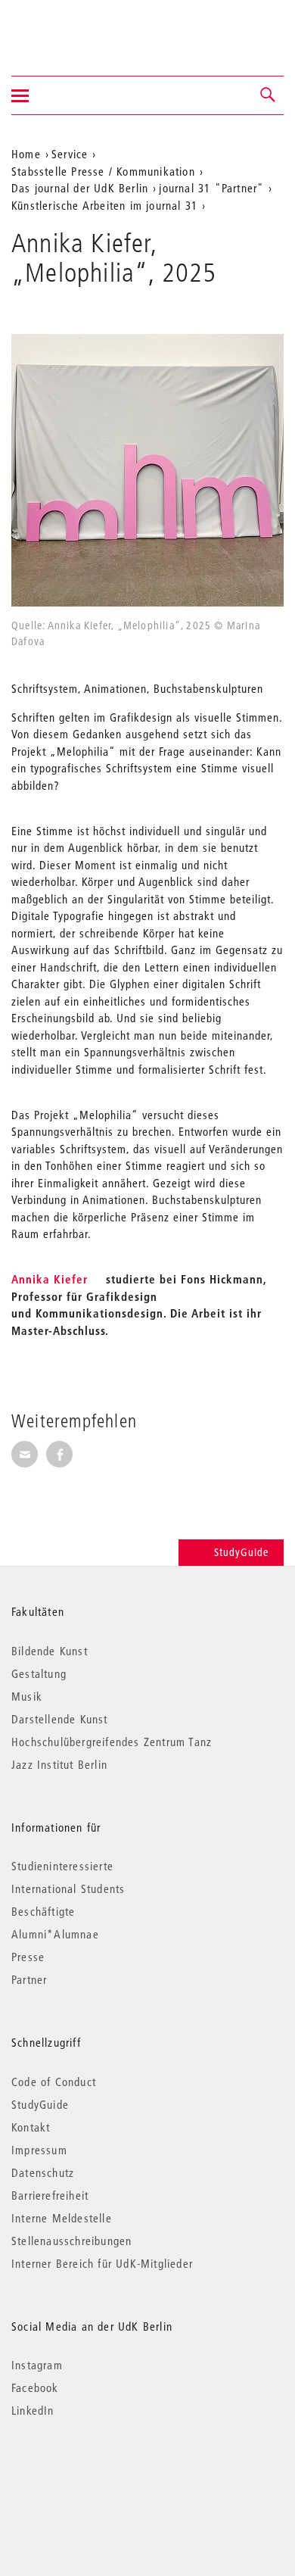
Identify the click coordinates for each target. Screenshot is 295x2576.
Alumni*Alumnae (55, 1934)
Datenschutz (43, 2172)
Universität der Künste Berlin (71, 28)
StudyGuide (241, 1552)
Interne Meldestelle (62, 2218)
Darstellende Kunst (60, 1719)
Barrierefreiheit (50, 2195)
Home (26, 154)
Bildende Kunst (50, 1651)
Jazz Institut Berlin (59, 1764)
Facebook (35, 2387)
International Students (68, 1888)
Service (70, 154)
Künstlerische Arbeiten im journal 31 (104, 205)
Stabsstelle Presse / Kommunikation (103, 171)
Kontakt (31, 2127)
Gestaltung (39, 1673)
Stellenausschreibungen (71, 2241)
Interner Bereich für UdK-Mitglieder (102, 2263)
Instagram (37, 2365)
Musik (27, 1696)
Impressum (39, 2150)
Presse (28, 1957)
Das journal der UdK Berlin (80, 188)
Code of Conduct (54, 2082)
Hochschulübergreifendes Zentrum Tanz (112, 1742)
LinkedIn (33, 2410)
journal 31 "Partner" (211, 188)
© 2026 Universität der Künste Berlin (90, 2474)
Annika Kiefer (50, 1279)
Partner (29, 1979)
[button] (269, 95)
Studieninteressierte (62, 1866)
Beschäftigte (43, 1911)
